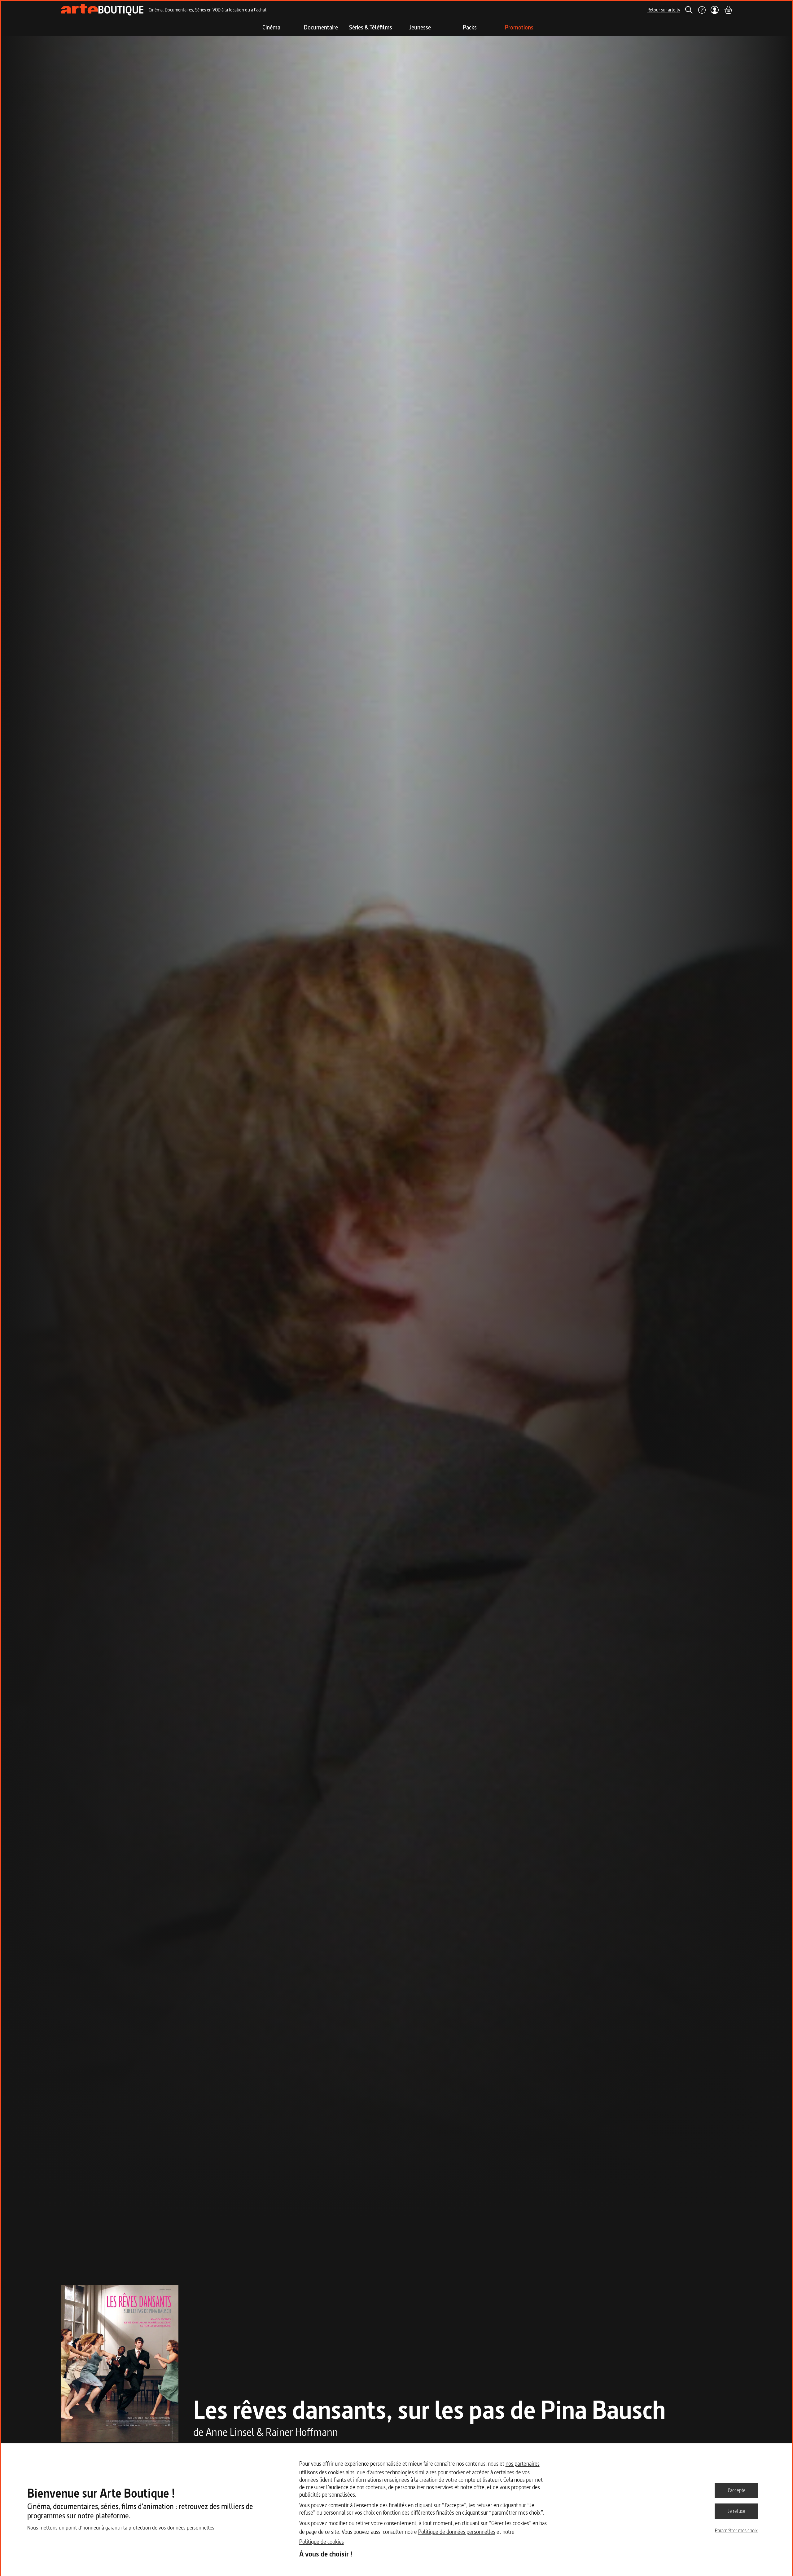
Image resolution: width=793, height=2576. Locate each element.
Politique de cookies (322, 2542)
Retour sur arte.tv (664, 10)
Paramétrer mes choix (736, 2530)
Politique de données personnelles (457, 2532)
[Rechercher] (689, 10)
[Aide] (702, 10)
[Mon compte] (715, 10)
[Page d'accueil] (102, 10)
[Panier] (728, 10)
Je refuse (736, 2511)
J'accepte (736, 2490)
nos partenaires (523, 2464)
